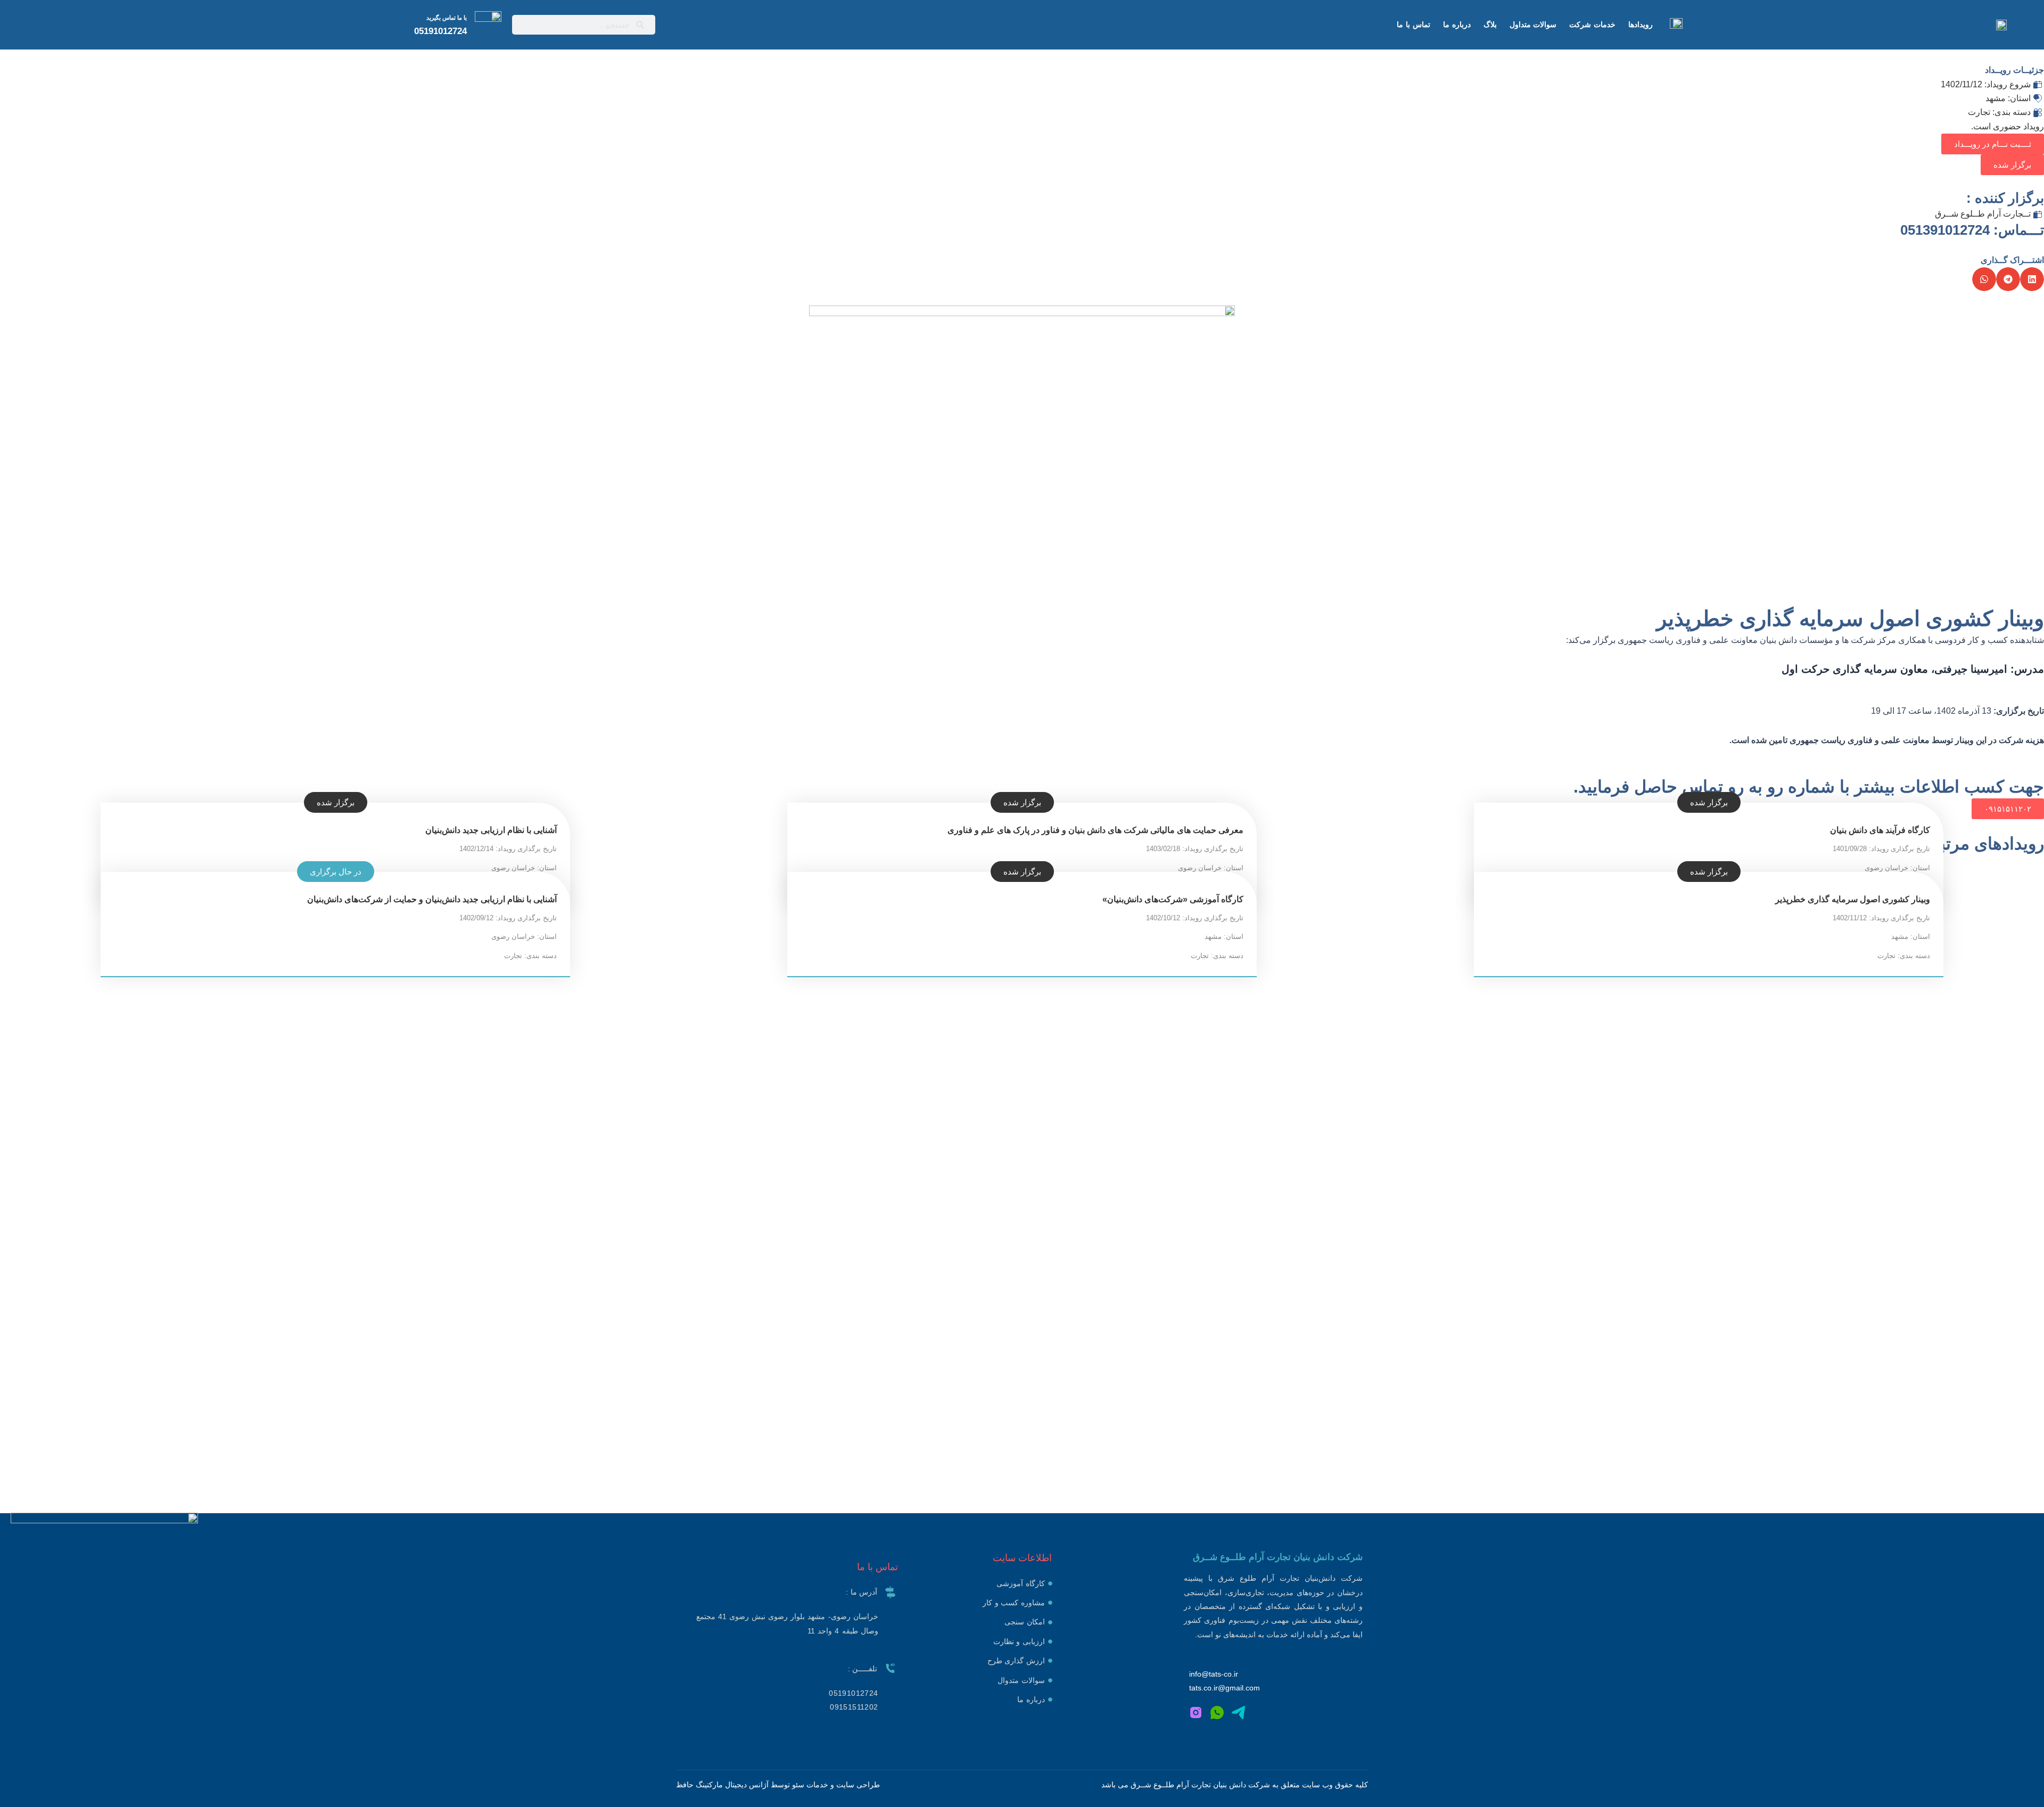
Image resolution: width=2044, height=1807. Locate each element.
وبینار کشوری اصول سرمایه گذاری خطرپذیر (1853, 899)
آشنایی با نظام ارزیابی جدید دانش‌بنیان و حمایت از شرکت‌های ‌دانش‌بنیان (432, 899)
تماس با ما (1414, 24)
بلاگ (1490, 24)
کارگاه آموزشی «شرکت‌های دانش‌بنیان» (1173, 899)
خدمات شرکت (1592, 24)
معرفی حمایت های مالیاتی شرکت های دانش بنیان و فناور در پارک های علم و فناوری (1095, 830)
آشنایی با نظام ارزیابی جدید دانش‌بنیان (491, 830)
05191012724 (440, 31)
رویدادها (1641, 24)
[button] (2012, 165)
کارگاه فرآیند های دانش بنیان (1880, 830)
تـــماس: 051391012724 (1972, 230)
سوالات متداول (1533, 24)
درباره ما (1457, 24)
